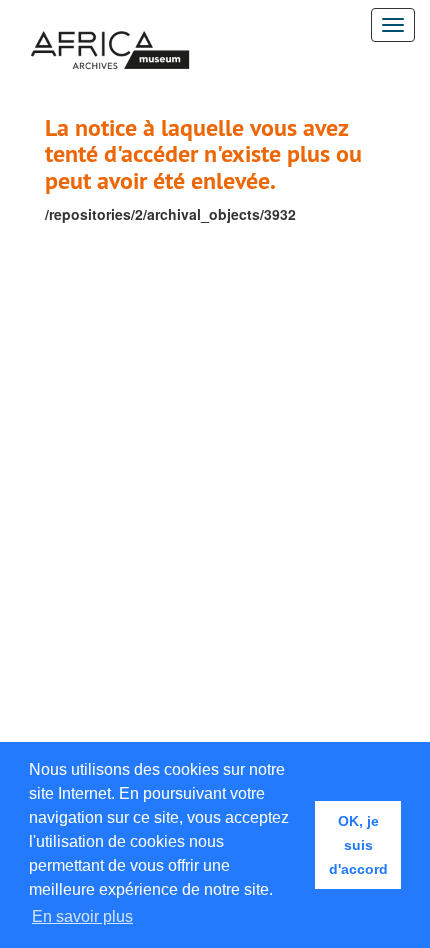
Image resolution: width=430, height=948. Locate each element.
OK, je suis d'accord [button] (358, 845)
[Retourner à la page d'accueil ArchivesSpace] (110, 25)
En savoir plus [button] (82, 916)
